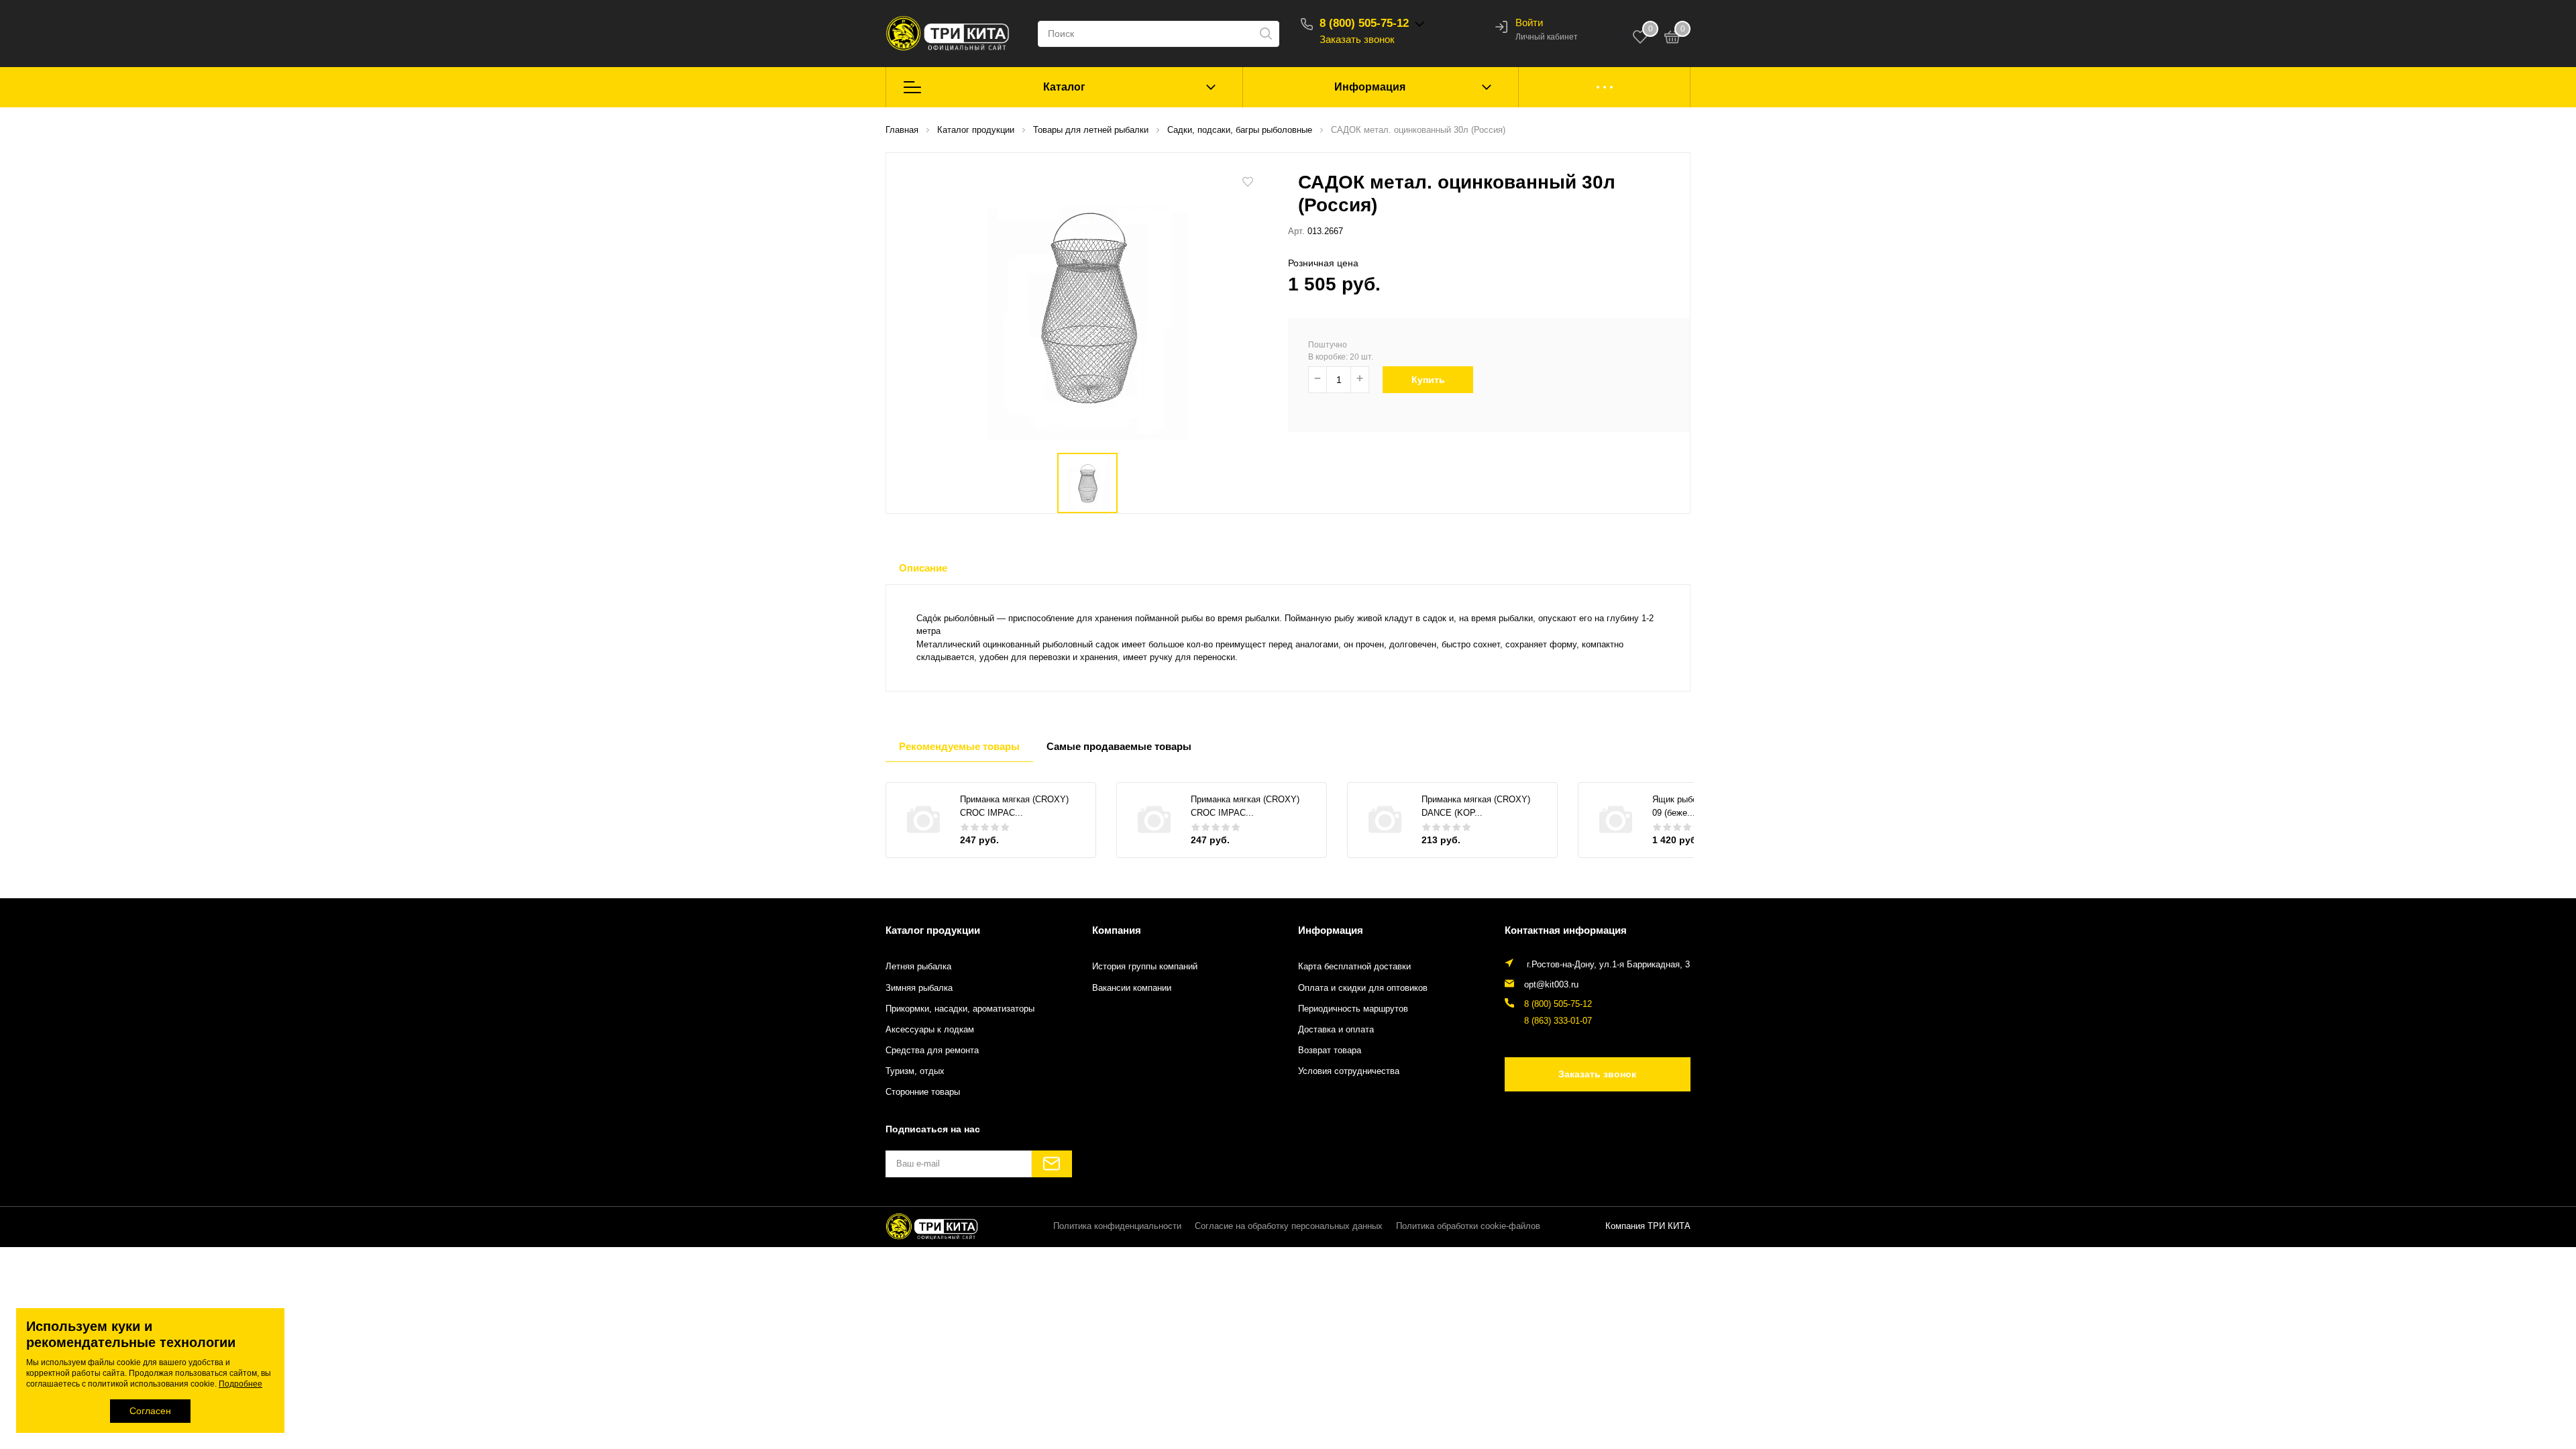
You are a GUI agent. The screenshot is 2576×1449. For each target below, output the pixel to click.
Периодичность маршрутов (1353, 1009)
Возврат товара (1330, 1051)
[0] (1672, 39)
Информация (1370, 87)
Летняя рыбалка (918, 967)
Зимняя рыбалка (919, 988)
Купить (1428, 380)
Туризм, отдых (915, 1071)
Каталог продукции (933, 930)
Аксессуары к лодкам (930, 1030)
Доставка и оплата (1336, 1030)
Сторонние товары (923, 1092)
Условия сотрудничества (1349, 1071)
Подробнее (240, 1384)
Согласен (150, 1411)
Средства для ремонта (932, 1051)
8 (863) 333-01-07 (1558, 1021)
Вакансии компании (1132, 988)
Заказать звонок (1357, 39)
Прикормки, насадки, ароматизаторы (960, 1009)
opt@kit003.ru (1551, 985)
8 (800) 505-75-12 (1364, 23)
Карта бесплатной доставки (1354, 967)
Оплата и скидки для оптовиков (1363, 988)
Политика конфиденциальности (1117, 1226)
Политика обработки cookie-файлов (1468, 1226)
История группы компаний (1145, 967)
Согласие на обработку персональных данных (1289, 1226)
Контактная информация (1566, 930)
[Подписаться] (1052, 1164)
